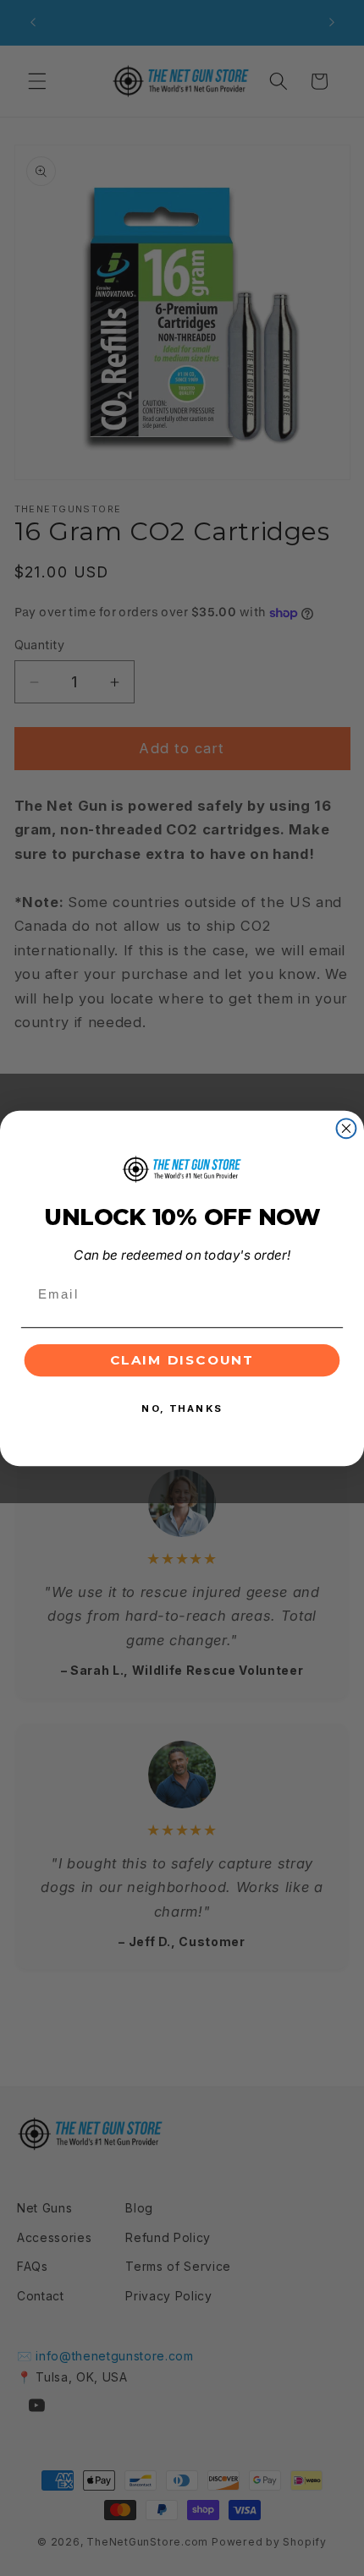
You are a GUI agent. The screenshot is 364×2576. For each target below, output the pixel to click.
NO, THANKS (182, 1408)
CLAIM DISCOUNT (182, 1359)
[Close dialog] (347, 1128)
